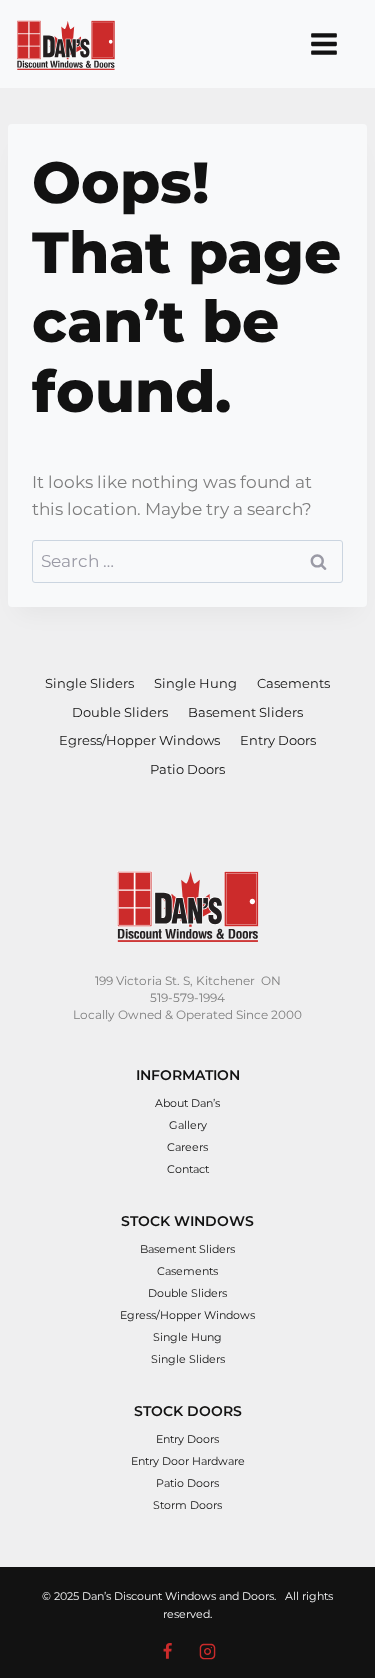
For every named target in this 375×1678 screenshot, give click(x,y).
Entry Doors (278, 740)
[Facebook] (167, 1651)
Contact (188, 1169)
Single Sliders (89, 683)
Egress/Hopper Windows (139, 740)
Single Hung (195, 683)
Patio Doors (187, 769)
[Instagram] (208, 1651)
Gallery (188, 1125)
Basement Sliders (245, 712)
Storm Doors (187, 1505)
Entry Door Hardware (188, 1461)
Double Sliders (120, 712)
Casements (293, 683)
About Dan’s (187, 1103)
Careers (187, 1147)
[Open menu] (323, 43)
